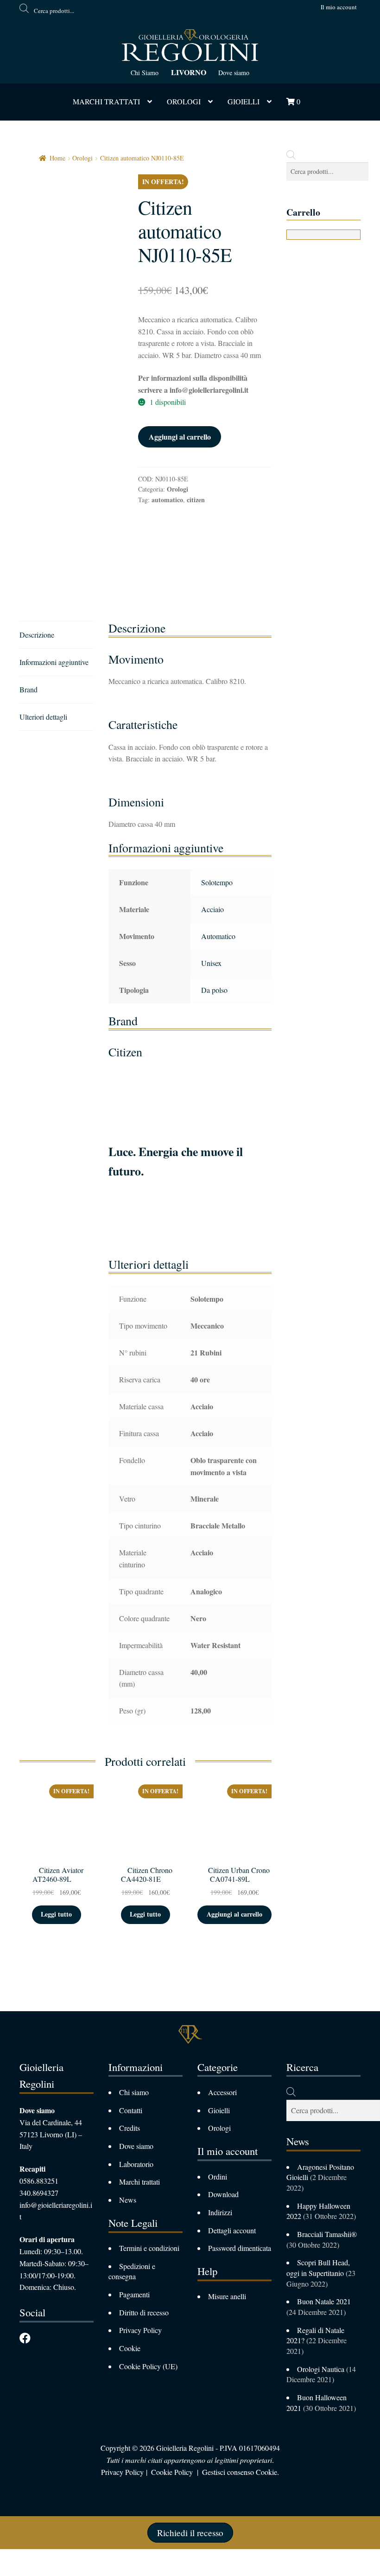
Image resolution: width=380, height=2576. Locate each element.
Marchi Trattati (106, 101)
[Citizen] (173, 548)
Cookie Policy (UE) (148, 2366)
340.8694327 (39, 2193)
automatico (167, 500)
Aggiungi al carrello (180, 437)
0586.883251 (39, 2181)
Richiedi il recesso (190, 2533)
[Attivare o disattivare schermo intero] (33, 2558)
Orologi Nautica (321, 2369)
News (128, 2200)
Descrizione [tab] (37, 635)
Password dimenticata (240, 2248)
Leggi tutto (56, 1914)
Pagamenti (134, 2294)
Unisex (211, 963)
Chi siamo (134, 2092)
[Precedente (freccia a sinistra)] (10, 2571)
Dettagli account (232, 2230)
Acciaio (212, 909)
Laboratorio (136, 2164)
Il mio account (339, 7)
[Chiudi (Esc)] (79, 2558)
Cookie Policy (172, 2472)
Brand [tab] (28, 689)
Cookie (130, 2348)
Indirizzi (220, 2212)
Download (223, 2194)
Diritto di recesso (144, 2312)
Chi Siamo (145, 73)
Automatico (218, 936)
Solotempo (217, 882)
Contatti (131, 2110)
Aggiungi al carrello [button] (234, 1914)
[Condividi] (56, 2558)
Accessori (222, 2092)
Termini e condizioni (149, 2248)
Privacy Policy (140, 2330)
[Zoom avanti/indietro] (10, 2558)
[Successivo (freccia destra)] (33, 2571)
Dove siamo (234, 73)
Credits (130, 2128)
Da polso (214, 990)
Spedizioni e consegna (132, 2271)
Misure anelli (227, 2296)
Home (57, 158)
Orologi (184, 101)
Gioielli (244, 101)
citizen (196, 500)
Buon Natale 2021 (324, 2301)
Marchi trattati (139, 2182)
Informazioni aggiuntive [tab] (54, 662)
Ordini (218, 2176)
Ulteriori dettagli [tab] (43, 717)
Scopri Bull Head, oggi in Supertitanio (318, 2268)
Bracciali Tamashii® (328, 2234)
